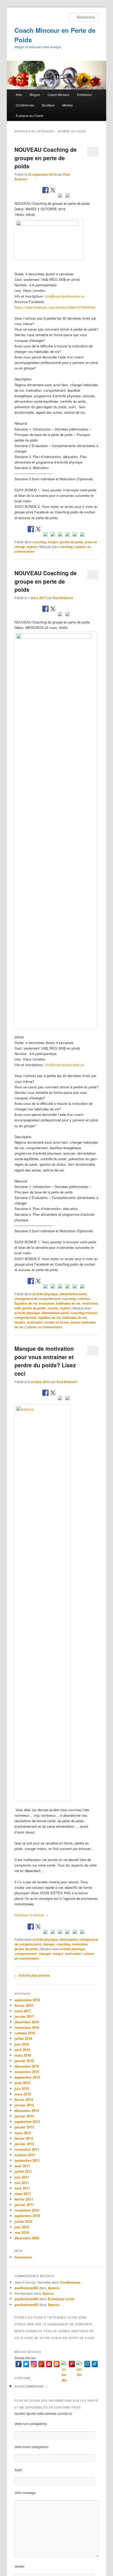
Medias (68, 105)
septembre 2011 (27, 2160)
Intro (19, 95)
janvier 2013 (24, 2127)
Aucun (31, 2386)
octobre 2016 (25, 2033)
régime (32, 547)
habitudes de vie (68, 1303)
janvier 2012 (24, 2144)
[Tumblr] (79, 2364)
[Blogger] (57, 2364)
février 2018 (24, 2005)
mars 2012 (23, 2133)
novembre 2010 (27, 2210)
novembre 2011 (27, 2149)
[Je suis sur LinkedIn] (53, 535)
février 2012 (24, 2138)
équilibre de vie (49, 1317)
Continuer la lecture (31, 1915)
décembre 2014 (27, 2110)
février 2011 (24, 2199)
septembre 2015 (27, 2077)
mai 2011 (22, 2183)
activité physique (45, 1294)
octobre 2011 (25, 2155)
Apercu (54, 2288)
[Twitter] (26, 2364)
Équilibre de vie (26, 1303)
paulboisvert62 (26, 2288)
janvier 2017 (24, 2016)
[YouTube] (49, 2364)
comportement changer (33, 1954)
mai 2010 (22, 2232)
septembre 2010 (27, 2216)
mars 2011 (23, 2194)
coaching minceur (84, 1313)
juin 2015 (22, 2088)
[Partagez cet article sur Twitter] (53, 190)
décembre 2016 (27, 2022)
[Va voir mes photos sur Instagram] (75, 535)
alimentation (69, 1939)
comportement (25, 1317)
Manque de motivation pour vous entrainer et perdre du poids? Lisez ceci (45, 1361)
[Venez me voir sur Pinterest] (45, 535)
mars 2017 (23, 2011)
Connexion (23, 2257)
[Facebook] (19, 2364)
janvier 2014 (24, 2116)
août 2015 (22, 2083)
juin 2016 (22, 2044)
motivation (90, 1303)
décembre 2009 (27, 2238)
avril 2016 (22, 2050)
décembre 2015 (27, 2066)
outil (18, 1308)
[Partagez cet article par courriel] (68, 196)
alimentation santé (73, 1294)
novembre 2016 (27, 2027)
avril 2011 (22, 2188)
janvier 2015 (24, 2105)
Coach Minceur (58, 95)
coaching (39, 542)
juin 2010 (22, 2227)
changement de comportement (37, 1299)
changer (49, 1944)
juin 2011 (22, 2177)
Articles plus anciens (32, 1975)
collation (84, 1299)
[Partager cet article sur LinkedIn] (60, 196)
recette (53, 1308)
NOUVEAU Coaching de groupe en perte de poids (46, 158)
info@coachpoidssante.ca (65, 296)
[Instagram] (34, 2364)
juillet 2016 (23, 2038)
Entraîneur (84, 95)
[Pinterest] (72, 2364)
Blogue (35, 95)
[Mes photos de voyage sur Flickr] (82, 535)
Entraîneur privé (61, 2299)
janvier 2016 (24, 2061)
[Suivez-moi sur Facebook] (31, 529)
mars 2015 (23, 2094)
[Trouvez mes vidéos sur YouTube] (60, 535)
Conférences (25, 105)
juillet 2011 (23, 2171)
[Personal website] (95, 2364)
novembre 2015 (27, 2072)
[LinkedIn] (64, 2364)
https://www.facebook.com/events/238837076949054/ (56, 307)
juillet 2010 (23, 2221)
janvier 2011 (24, 2205)
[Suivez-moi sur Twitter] (38, 529)
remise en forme (56, 1322)
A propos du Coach (30, 115)
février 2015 (24, 2099)
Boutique (48, 105)
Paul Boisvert (63, 598)
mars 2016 (23, 2055)
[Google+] (41, 2364)
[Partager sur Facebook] (45, 190)
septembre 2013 (27, 2121)
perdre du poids (72, 542)
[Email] (87, 2364)
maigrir (53, 542)
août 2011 (22, 2166)
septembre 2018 (27, 2000)
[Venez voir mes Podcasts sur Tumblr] (68, 535)
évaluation (47, 1303)
